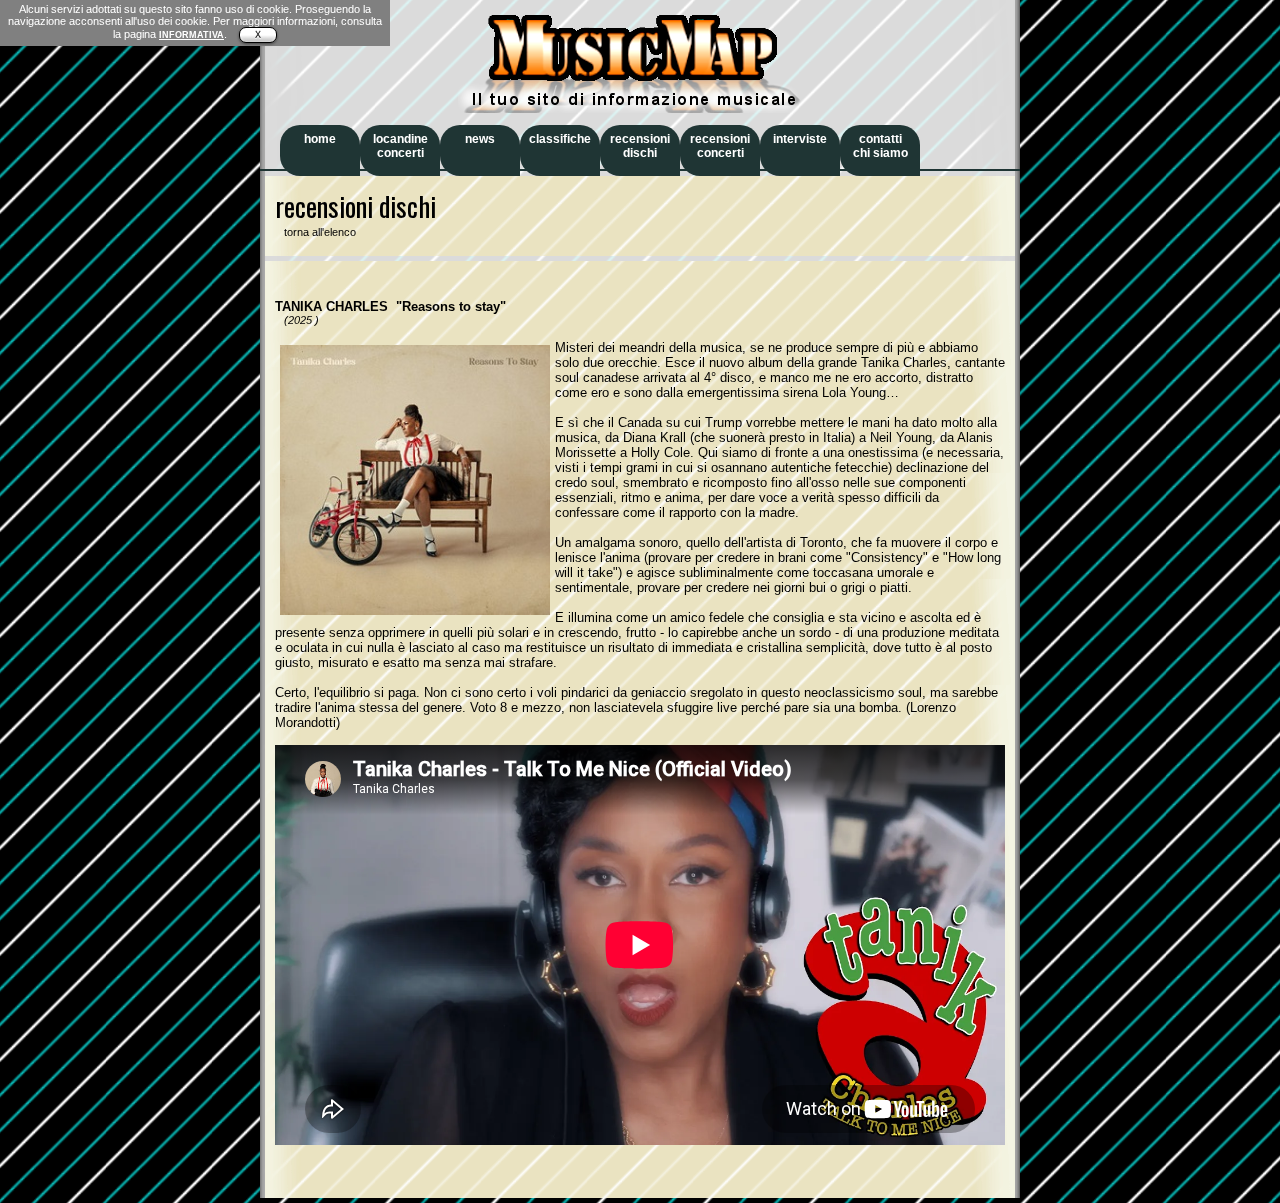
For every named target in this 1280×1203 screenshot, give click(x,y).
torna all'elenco (315, 232)
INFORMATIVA (191, 35)
